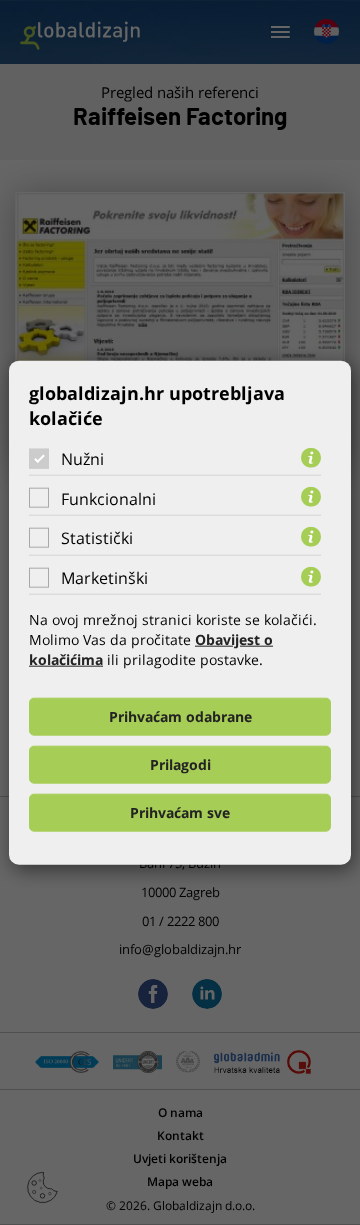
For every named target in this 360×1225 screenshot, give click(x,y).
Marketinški (104, 578)
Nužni (82, 459)
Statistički (97, 538)
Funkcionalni (108, 498)
